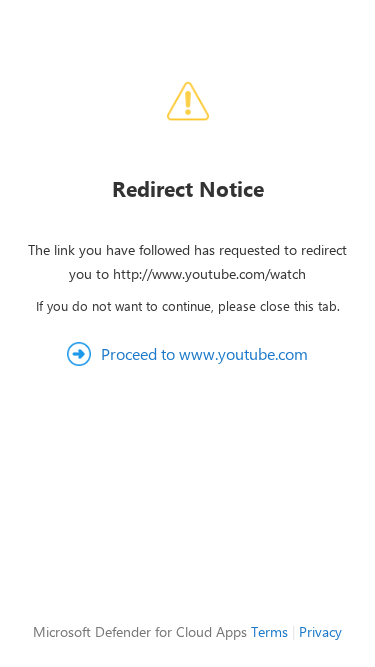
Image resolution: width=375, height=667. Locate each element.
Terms (269, 631)
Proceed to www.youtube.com (204, 353)
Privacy (320, 631)
